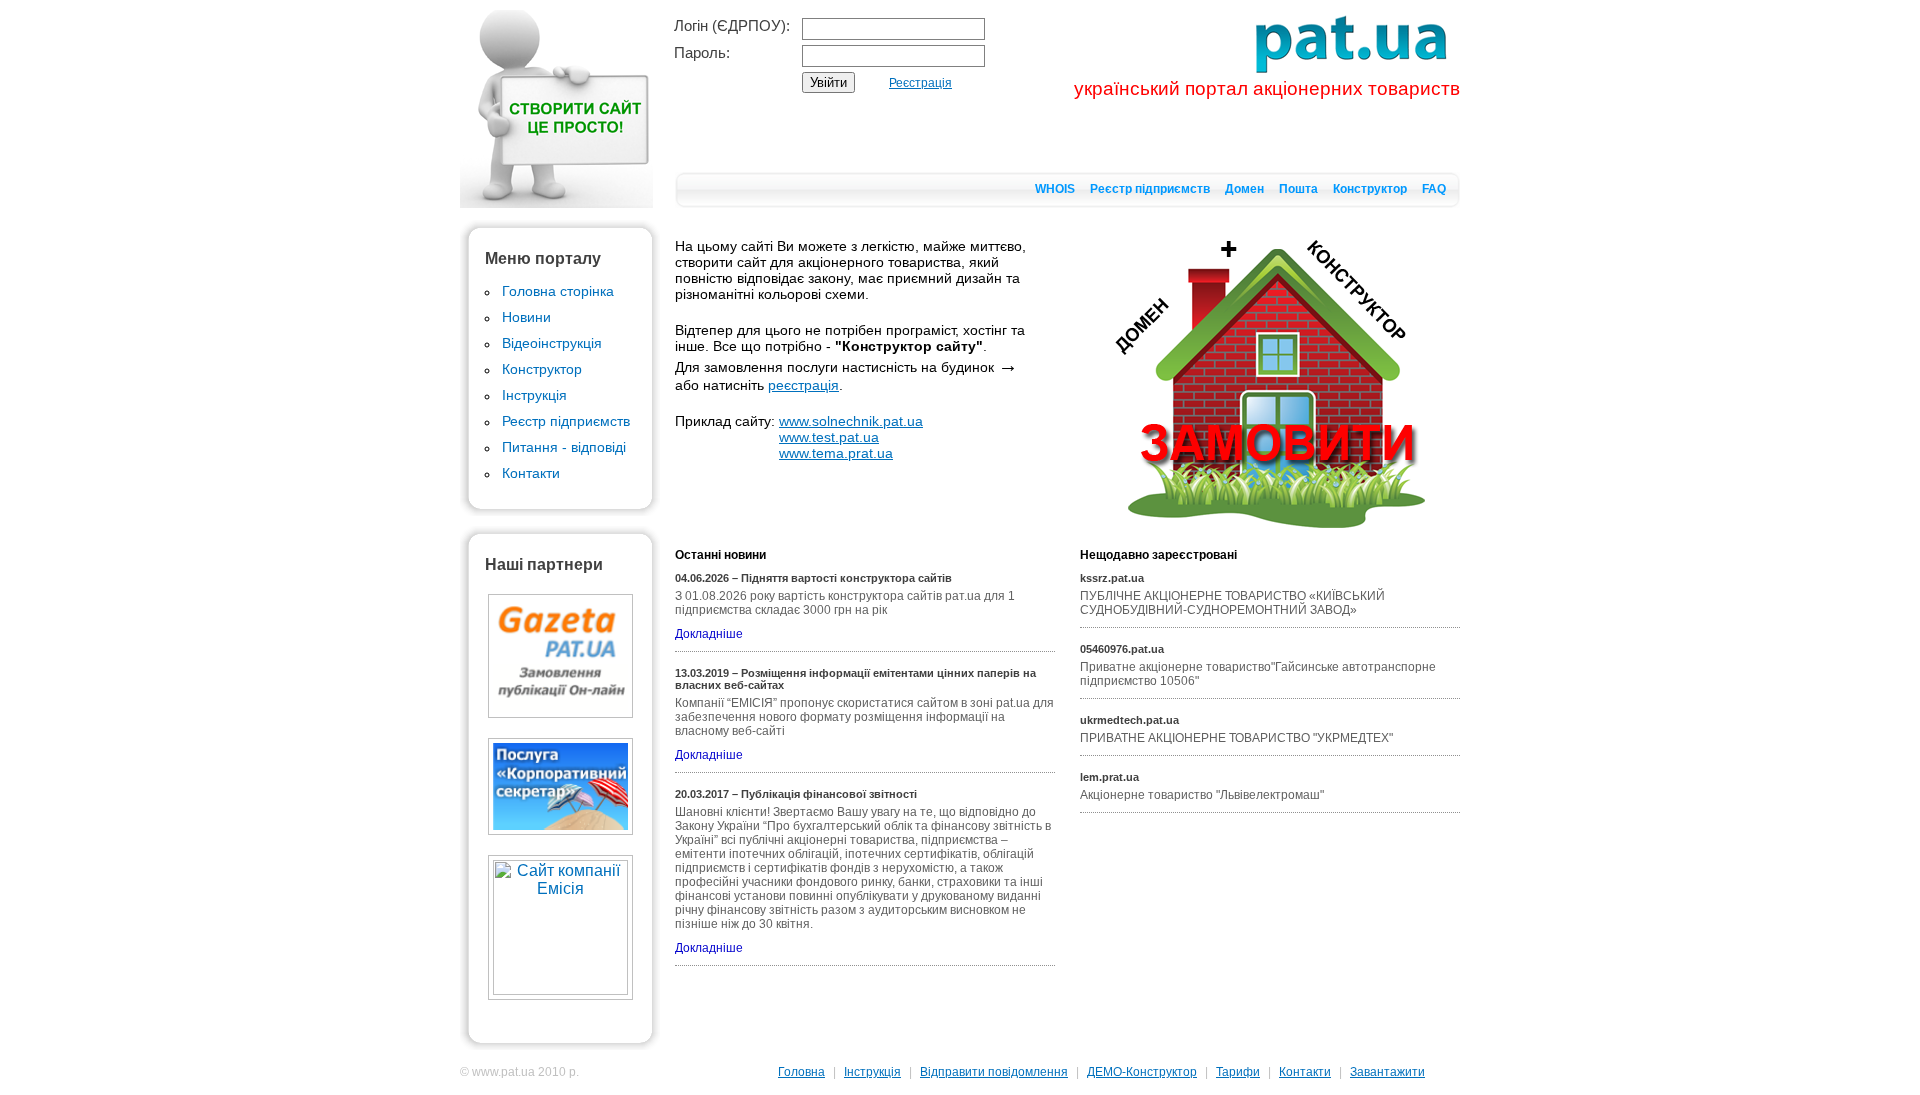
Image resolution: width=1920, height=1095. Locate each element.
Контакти (531, 473)
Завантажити (1387, 1072)
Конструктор (1370, 189)
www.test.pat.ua (829, 437)
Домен (1244, 189)
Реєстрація (920, 83)
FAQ (1434, 189)
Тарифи (1238, 1072)
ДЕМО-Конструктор (1142, 1072)
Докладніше (709, 634)
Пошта (1298, 189)
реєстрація (803, 385)
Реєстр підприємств (1150, 189)
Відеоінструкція (552, 343)
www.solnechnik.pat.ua (851, 421)
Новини (526, 317)
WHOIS (1055, 189)
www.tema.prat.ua (836, 453)
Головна (801, 1072)
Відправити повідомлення (994, 1072)
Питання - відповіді (564, 447)
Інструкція (534, 395)
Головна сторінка (558, 291)
